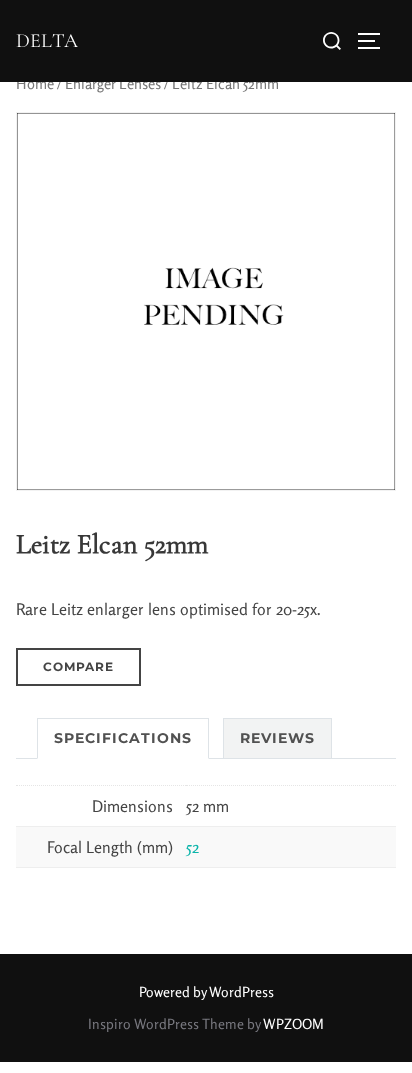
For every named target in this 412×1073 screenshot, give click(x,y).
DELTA (47, 41)
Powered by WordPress (206, 991)
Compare (78, 666)
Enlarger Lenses (113, 83)
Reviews (277, 738)
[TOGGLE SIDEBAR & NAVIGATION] (376, 41)
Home (35, 83)
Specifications (123, 738)
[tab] (123, 738)
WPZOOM (293, 1023)
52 (192, 847)
